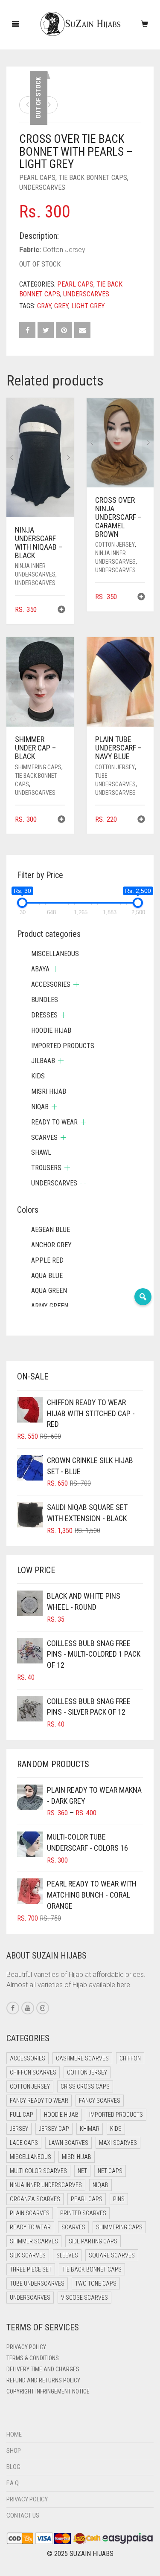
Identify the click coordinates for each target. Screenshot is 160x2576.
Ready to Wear (54, 1122)
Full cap (22, 2115)
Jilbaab (43, 1061)
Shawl (41, 1152)
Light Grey (88, 306)
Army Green (50, 1306)
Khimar (90, 2129)
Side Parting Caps (93, 2241)
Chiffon (130, 2058)
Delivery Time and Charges (43, 2369)
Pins (119, 2199)
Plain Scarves (30, 2213)
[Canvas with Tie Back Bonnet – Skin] (49, 105)
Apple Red (47, 1260)
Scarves (44, 1137)
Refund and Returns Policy (43, 2380)
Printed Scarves (83, 2213)
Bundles (45, 1000)
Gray (44, 306)
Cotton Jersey (115, 545)
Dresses (44, 1015)
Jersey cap (54, 2129)
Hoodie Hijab (51, 1030)
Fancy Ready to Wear (39, 2101)
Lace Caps (24, 2143)
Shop (14, 2451)
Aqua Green (49, 1291)
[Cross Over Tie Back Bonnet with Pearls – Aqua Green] (28, 105)
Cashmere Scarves (82, 2058)
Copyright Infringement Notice (48, 2391)
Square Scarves (112, 2255)
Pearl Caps (37, 178)
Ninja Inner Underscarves (46, 2185)
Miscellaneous (55, 954)
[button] (61, 610)
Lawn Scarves (68, 2143)
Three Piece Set (31, 2269)
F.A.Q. (13, 2483)
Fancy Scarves (100, 2101)
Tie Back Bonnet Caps (93, 178)
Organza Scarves (35, 2199)
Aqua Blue (47, 1276)
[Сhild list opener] (55, 969)
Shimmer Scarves (34, 2241)
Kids (38, 1076)
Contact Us (23, 2515)
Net (82, 2171)
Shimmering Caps (38, 767)
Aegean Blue (51, 1230)
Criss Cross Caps (85, 2086)
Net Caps (110, 2171)
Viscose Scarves (84, 2298)
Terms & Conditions (33, 2358)
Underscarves (42, 187)
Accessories (51, 984)
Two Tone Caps (96, 2283)
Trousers (46, 1168)
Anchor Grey (51, 1245)
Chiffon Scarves (33, 2072)
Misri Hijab (49, 1091)
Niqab (40, 1107)
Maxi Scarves (118, 2143)
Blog (13, 2467)
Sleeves (67, 2255)
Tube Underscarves (37, 2283)
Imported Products (63, 1046)
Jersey (19, 2129)
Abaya (40, 969)
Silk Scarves (28, 2255)
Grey (61, 306)
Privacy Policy (26, 2347)
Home (14, 2434)
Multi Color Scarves (38, 2171)
